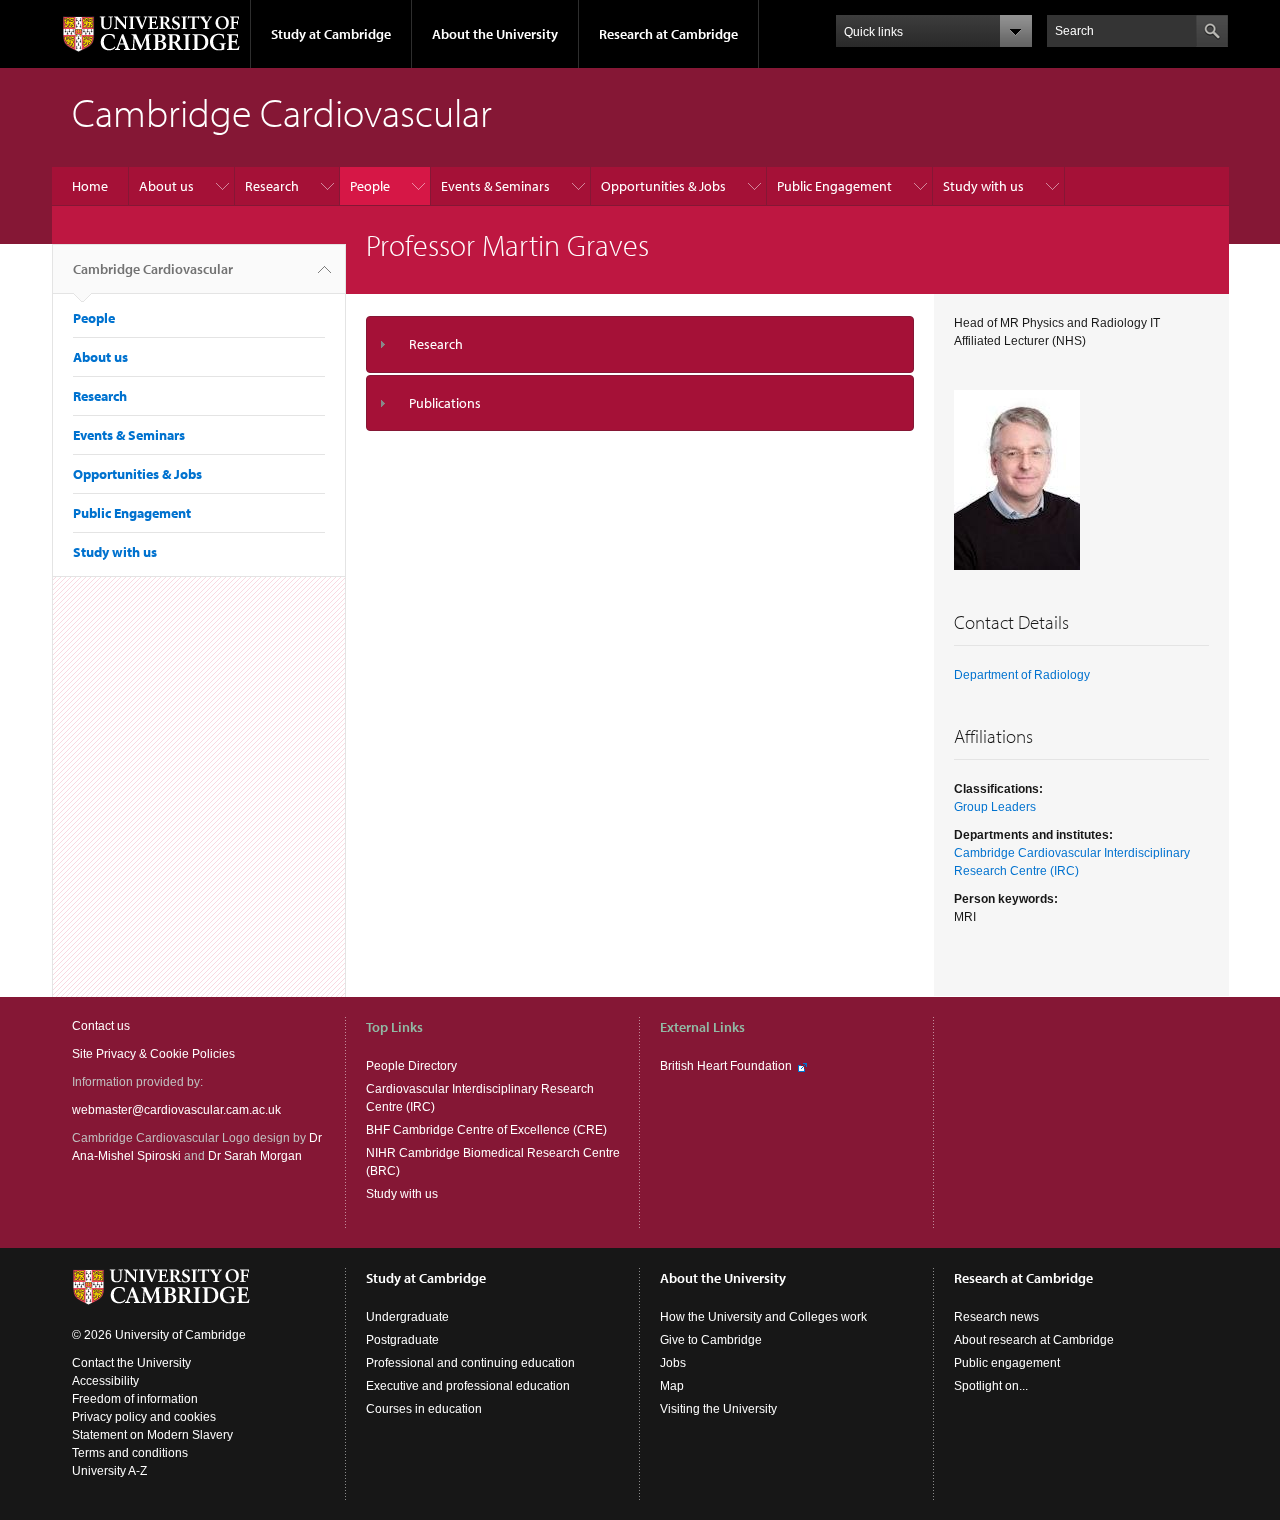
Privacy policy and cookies (144, 1417)
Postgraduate (402, 1340)
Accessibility (105, 1381)
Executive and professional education (468, 1386)
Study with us (983, 186)
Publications (445, 403)
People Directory (411, 1066)
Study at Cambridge (331, 34)
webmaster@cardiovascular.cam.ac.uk (176, 1110)
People (370, 186)
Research (272, 186)
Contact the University (131, 1363)
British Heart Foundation (726, 1066)
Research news (996, 1317)
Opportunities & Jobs (663, 186)
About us (166, 186)
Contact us (101, 1026)
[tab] (640, 344)
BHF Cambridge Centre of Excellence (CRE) (486, 1130)
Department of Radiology (1022, 675)
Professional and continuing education (470, 1363)
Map (672, 1386)
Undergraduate (407, 1317)
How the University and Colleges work (763, 1317)
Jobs (673, 1363)
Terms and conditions (130, 1453)
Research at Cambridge (668, 34)
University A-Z (109, 1471)
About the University (495, 34)
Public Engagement (834, 186)
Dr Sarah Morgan (255, 1156)
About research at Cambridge (1034, 1340)
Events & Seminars (495, 186)
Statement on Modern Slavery (152, 1435)
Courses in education (424, 1409)
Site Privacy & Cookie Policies (153, 1054)
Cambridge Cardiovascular (153, 269)
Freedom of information (135, 1399)
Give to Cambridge (711, 1340)
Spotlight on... (991, 1386)
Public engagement (1007, 1363)
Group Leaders (995, 807)
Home (90, 186)
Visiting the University (718, 1409)
